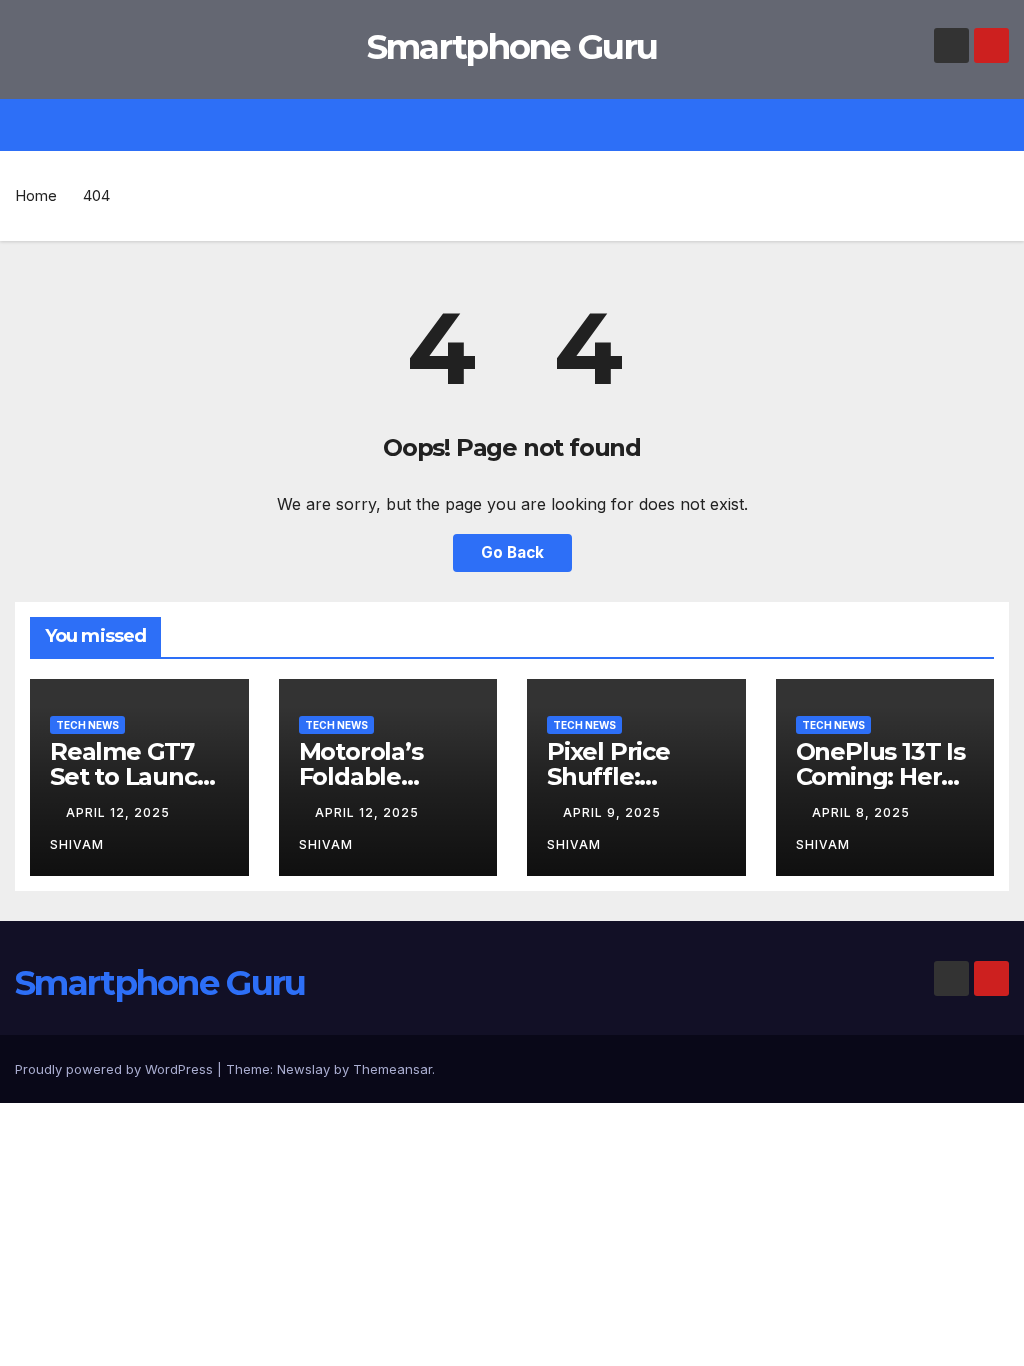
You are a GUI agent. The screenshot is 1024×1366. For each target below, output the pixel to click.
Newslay (303, 1069)
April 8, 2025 (863, 812)
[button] (1003, 125)
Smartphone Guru (512, 47)
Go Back (512, 552)
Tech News (87, 725)
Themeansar (392, 1069)
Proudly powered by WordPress (116, 1069)
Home (36, 195)
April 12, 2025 (120, 812)
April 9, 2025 (614, 812)
